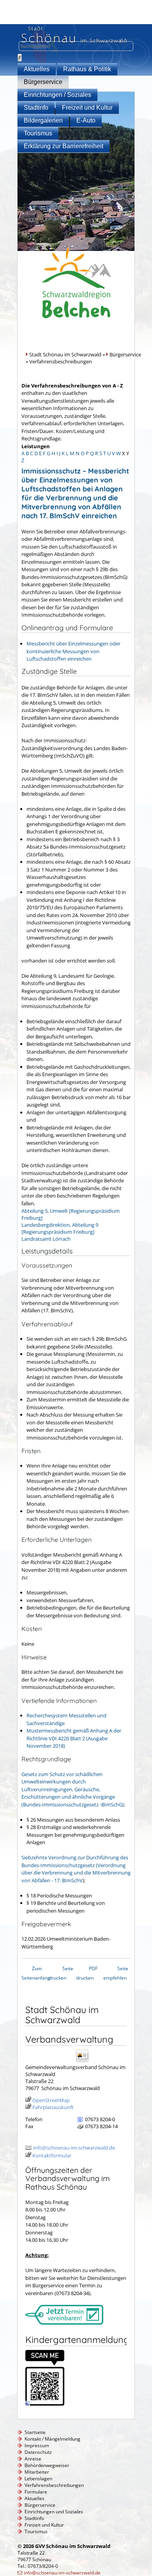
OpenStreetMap (51, 2100)
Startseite (35, 2432)
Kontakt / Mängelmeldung (52, 2439)
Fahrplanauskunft (53, 2107)
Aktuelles (37, 69)
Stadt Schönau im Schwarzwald (65, 354)
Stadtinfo (36, 108)
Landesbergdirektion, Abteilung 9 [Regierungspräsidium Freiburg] (60, 1228)
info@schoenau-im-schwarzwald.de (74, 2148)
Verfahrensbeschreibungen (54, 2485)
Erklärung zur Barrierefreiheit (64, 146)
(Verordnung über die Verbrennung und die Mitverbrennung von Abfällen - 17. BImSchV (76, 1869)
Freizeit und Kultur (87, 108)
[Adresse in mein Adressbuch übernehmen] (85, 2061)
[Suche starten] (20, 58)
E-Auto (86, 120)
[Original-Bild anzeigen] (45, 2404)
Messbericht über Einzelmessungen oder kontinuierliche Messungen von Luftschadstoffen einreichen (73, 651)
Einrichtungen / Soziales (57, 95)
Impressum (37, 2445)
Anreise (33, 2459)
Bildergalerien (43, 120)
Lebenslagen (38, 2479)
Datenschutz (38, 2452)
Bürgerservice (43, 82)
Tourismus (38, 133)
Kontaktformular (52, 2155)
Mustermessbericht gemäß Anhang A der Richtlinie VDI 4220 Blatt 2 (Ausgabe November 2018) (74, 1738)
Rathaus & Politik (87, 69)
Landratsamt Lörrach (46, 1239)
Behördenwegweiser (47, 2465)
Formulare (36, 2492)
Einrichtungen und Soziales (54, 2512)
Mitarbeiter (37, 2472)
